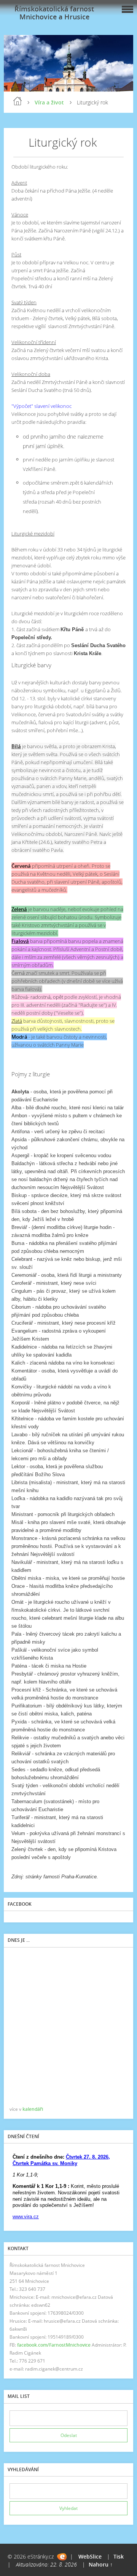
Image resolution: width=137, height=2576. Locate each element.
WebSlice (90, 2556)
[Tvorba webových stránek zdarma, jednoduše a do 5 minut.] (62, 2557)
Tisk (119, 2556)
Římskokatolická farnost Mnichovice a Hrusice (54, 13)
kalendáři (33, 2109)
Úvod (18, 101)
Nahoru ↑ (101, 2564)
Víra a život (49, 102)
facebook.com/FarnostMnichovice (54, 2345)
